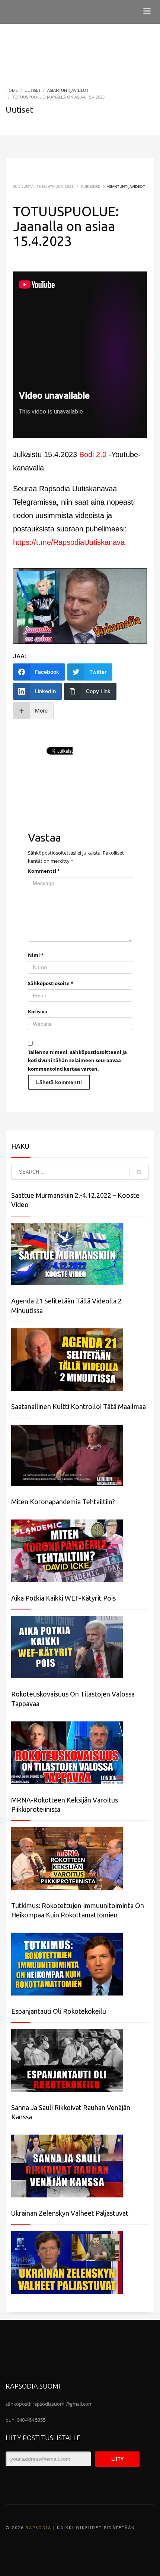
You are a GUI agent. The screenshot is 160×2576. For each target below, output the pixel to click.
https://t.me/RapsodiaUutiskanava (69, 542)
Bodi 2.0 (93, 454)
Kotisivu (38, 1012)
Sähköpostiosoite (51, 983)
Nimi (36, 955)
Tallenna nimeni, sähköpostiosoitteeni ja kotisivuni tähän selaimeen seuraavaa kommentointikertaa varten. (77, 1060)
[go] (139, 1172)
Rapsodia (39, 2528)
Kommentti (44, 871)
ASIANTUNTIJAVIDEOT (126, 186)
